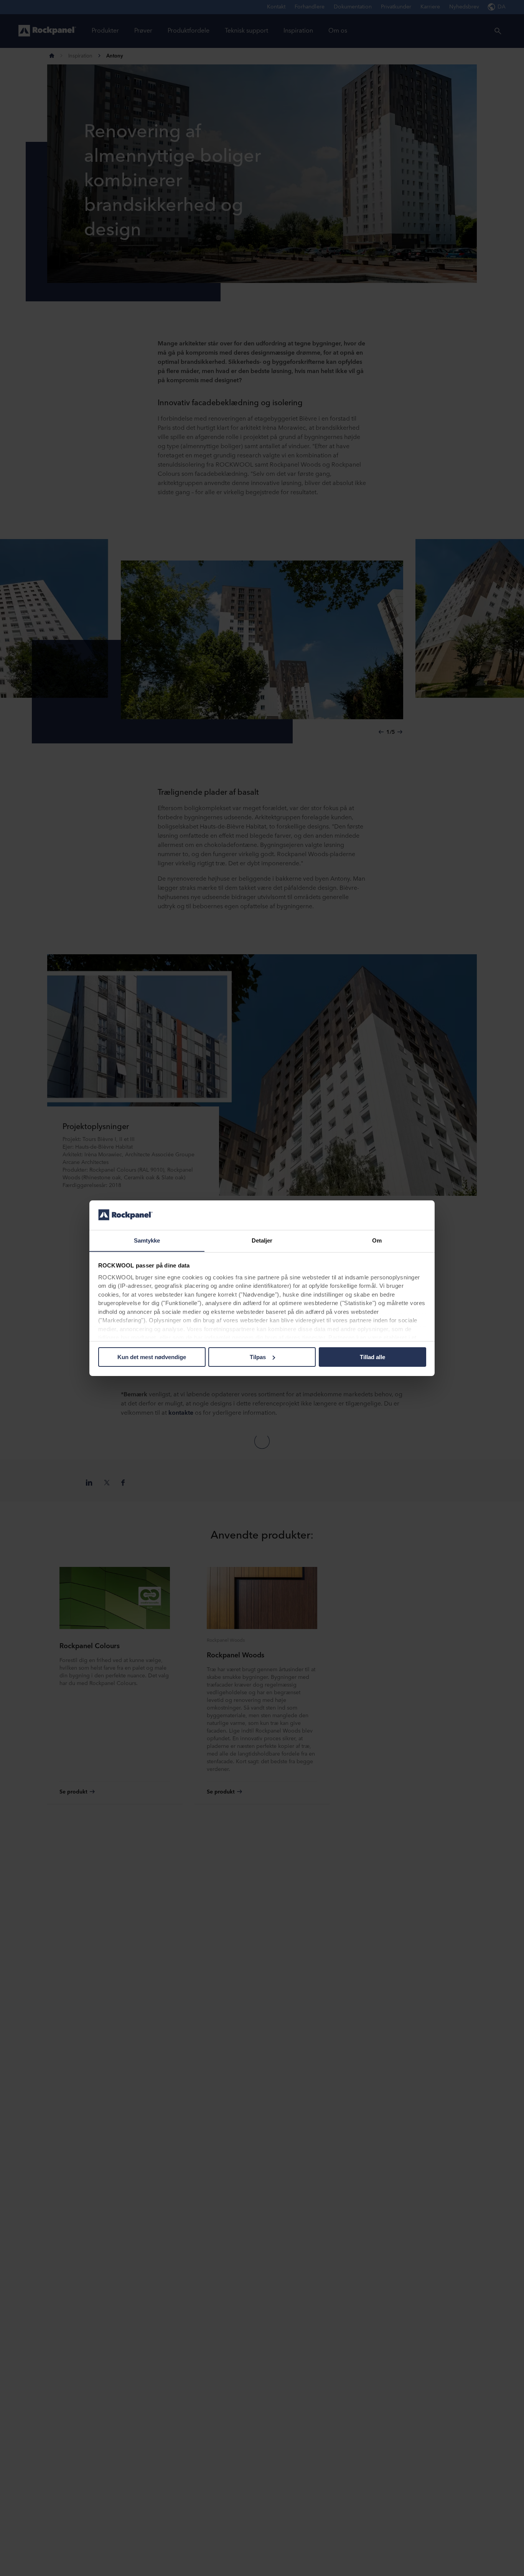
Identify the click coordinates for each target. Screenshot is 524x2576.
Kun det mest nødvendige (152, 1357)
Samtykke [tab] (147, 1240)
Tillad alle (372, 1357)
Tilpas (258, 1357)
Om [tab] (377, 1240)
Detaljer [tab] (262, 1240)
